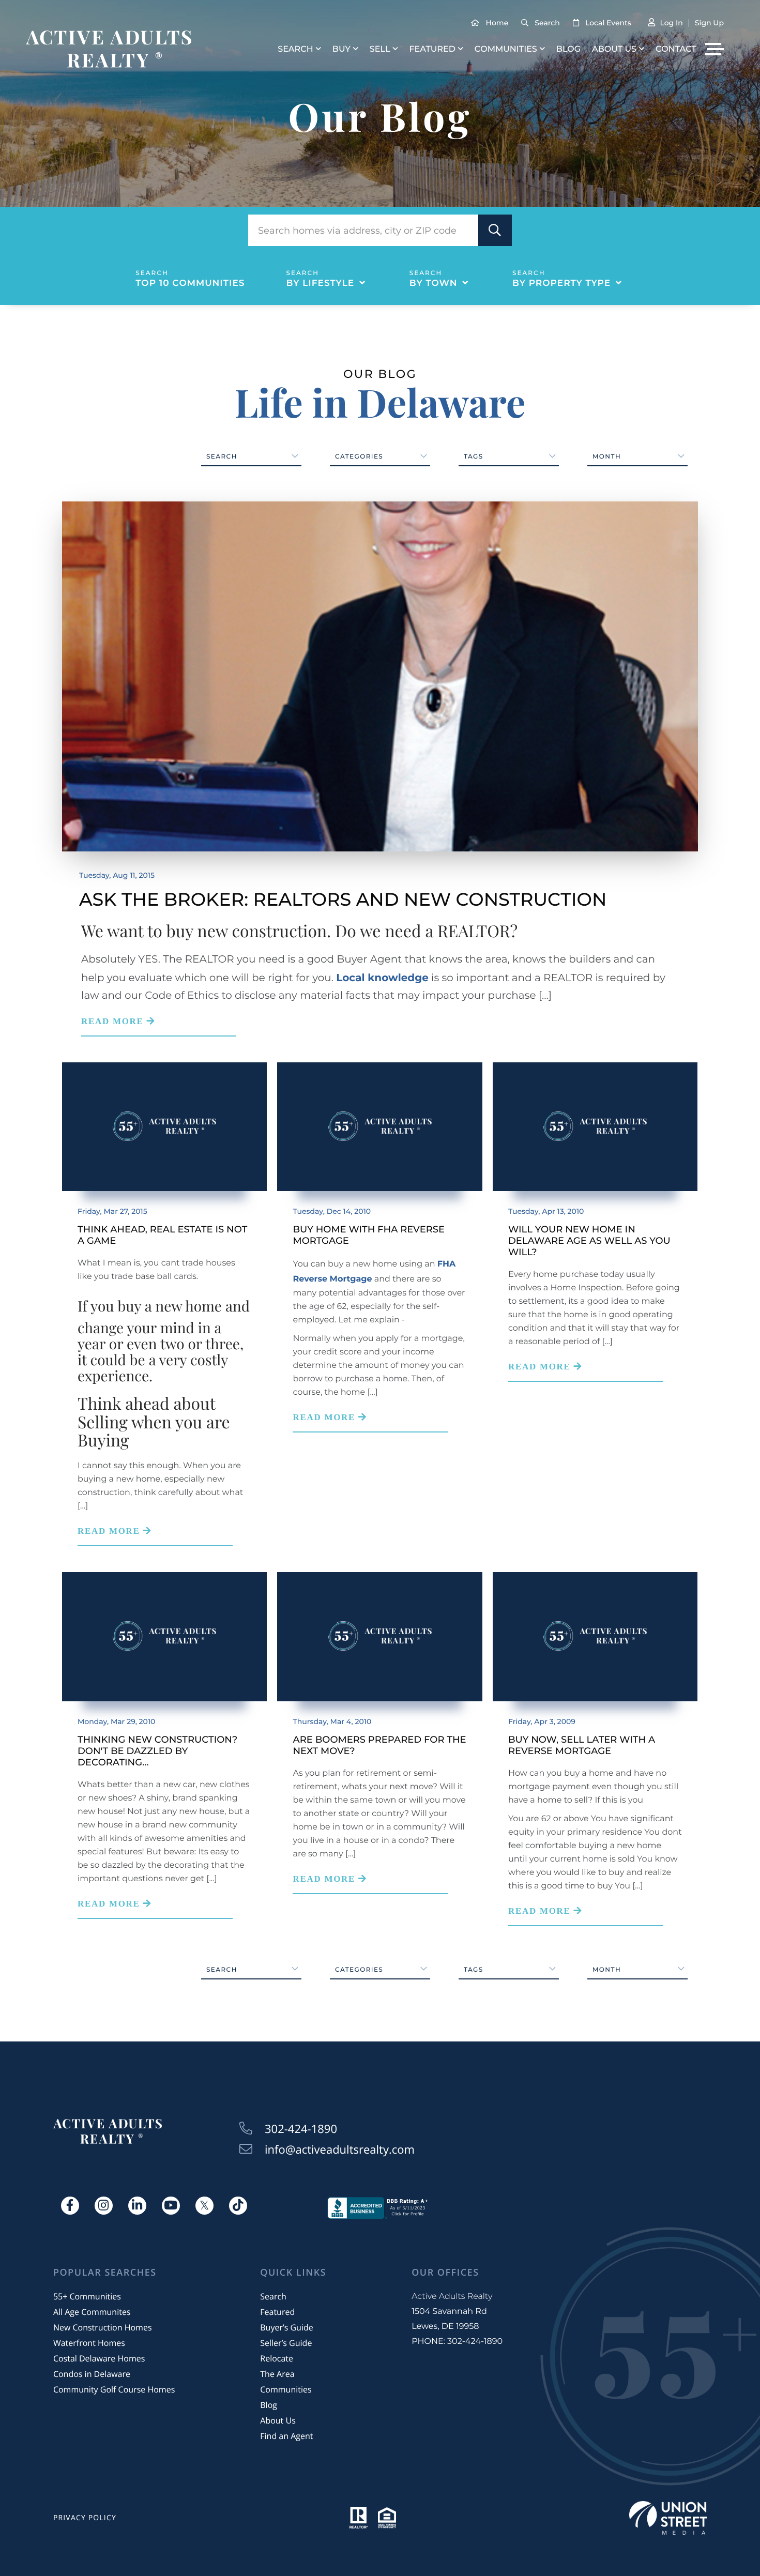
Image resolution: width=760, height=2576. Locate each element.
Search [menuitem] (295, 49)
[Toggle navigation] (714, 49)
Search (547, 23)
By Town (434, 283)
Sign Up (709, 23)
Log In (671, 23)
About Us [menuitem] (614, 49)
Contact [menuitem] (676, 49)
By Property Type (561, 283)
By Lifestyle (321, 283)
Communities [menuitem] (506, 49)
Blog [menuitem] (568, 49)
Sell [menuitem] (380, 49)
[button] (495, 230)
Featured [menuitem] (432, 49)
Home (497, 23)
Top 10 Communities (190, 283)
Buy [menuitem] (341, 49)
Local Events (608, 23)
